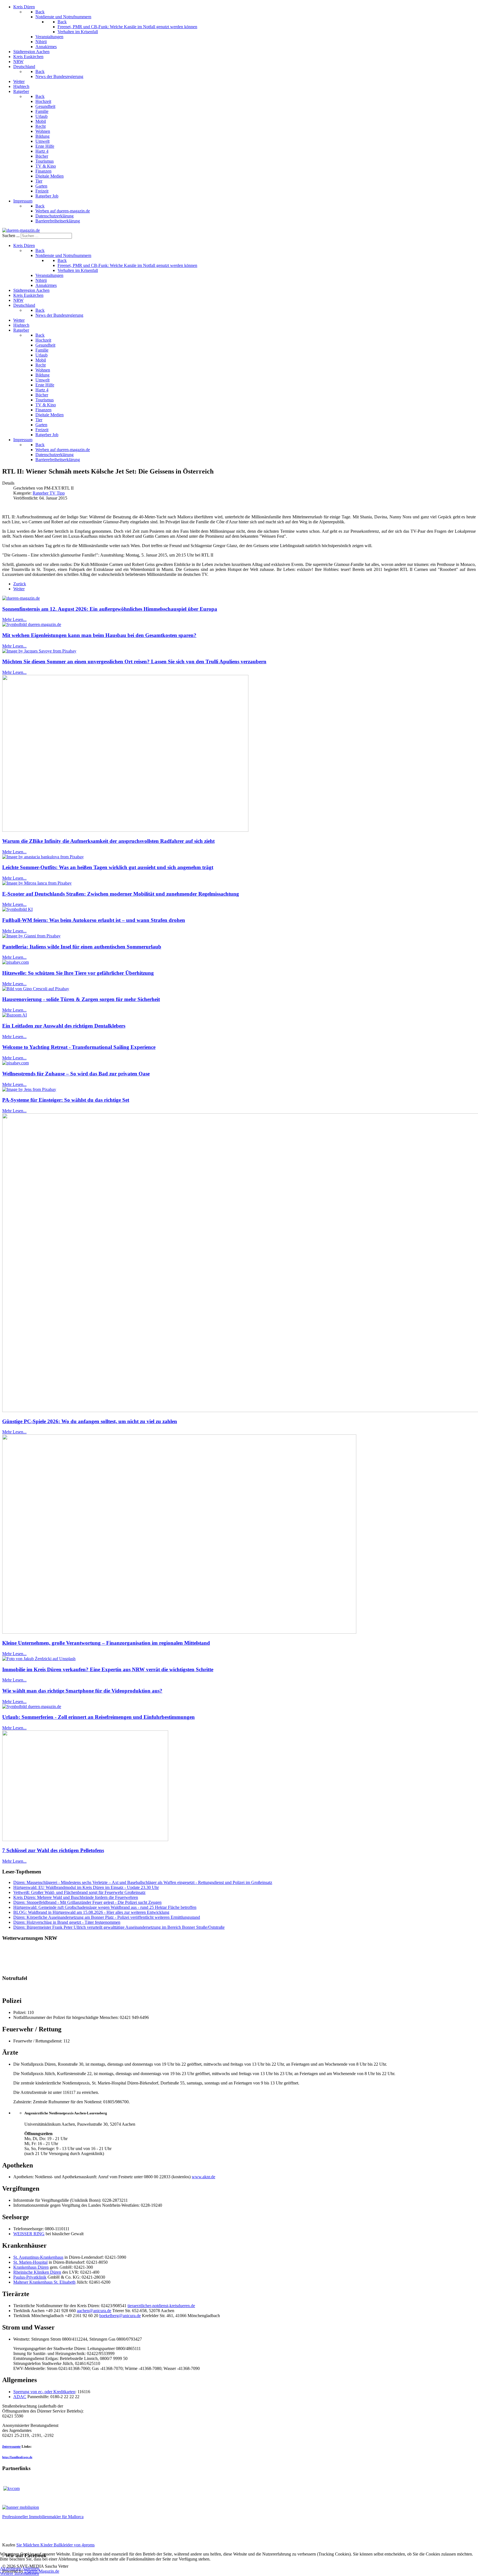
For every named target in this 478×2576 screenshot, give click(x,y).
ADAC (20, 2397)
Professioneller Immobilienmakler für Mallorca (43, 2517)
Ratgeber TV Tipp (49, 493)
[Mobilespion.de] (21, 2507)
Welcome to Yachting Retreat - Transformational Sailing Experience (79, 1047)
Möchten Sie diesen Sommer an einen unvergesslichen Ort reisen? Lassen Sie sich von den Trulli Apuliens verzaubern (134, 661)
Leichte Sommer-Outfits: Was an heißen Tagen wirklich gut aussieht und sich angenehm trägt (108, 867)
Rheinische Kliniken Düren (37, 2272)
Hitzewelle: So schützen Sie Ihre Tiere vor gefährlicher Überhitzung (78, 973)
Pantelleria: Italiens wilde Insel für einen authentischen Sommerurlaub (82, 947)
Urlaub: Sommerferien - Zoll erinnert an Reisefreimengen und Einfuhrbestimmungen (98, 1717)
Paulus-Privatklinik (30, 2277)
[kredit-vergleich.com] (11, 2488)
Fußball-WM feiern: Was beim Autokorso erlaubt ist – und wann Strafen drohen (94, 920)
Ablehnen (31, 2568)
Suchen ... (11, 236)
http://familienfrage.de (17, 2457)
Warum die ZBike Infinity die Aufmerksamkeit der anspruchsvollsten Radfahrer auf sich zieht (108, 841)
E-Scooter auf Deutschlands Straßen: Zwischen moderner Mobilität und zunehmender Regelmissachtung (121, 894)
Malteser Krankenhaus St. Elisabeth (44, 2282)
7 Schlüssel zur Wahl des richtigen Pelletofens (53, 1850)
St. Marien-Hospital (30, 2262)
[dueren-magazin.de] (21, 230)
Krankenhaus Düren (31, 2267)
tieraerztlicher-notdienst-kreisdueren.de (161, 2306)
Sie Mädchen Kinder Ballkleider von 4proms (55, 2545)
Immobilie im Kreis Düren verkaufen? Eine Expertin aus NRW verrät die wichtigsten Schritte (108, 1669)
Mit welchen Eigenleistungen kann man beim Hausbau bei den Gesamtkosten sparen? (99, 635)
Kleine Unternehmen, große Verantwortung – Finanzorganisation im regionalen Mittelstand (106, 1643)
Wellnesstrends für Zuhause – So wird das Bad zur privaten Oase (76, 1074)
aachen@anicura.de (94, 2311)
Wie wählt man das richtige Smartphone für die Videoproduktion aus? (82, 1691)
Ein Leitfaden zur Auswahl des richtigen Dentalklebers (64, 1026)
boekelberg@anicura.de (120, 2316)
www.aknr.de (203, 2177)
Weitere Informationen (20, 2573)
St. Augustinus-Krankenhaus (38, 2257)
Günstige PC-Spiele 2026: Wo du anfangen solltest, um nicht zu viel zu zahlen (90, 1421)
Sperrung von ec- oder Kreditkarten (44, 2392)
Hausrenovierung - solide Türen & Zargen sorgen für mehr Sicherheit (81, 999)
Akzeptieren (11, 2568)
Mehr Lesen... (14, 619)
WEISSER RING (29, 2234)
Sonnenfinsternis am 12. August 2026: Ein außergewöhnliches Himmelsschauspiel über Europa (110, 609)
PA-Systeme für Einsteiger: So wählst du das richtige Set (66, 1100)
